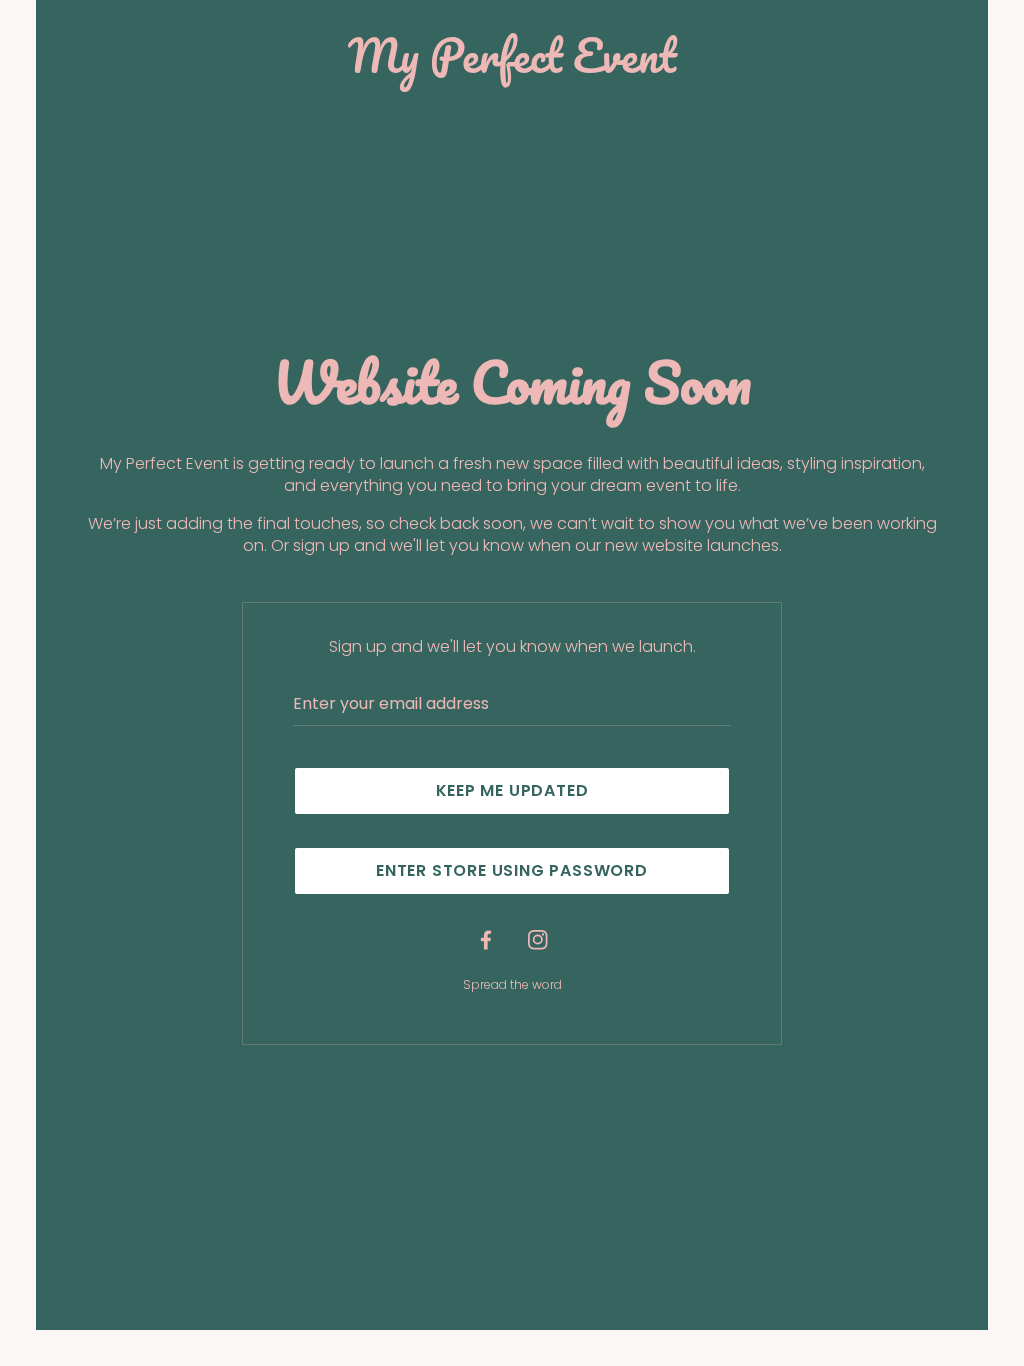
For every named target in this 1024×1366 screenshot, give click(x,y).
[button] (512, 871)
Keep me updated (512, 790)
